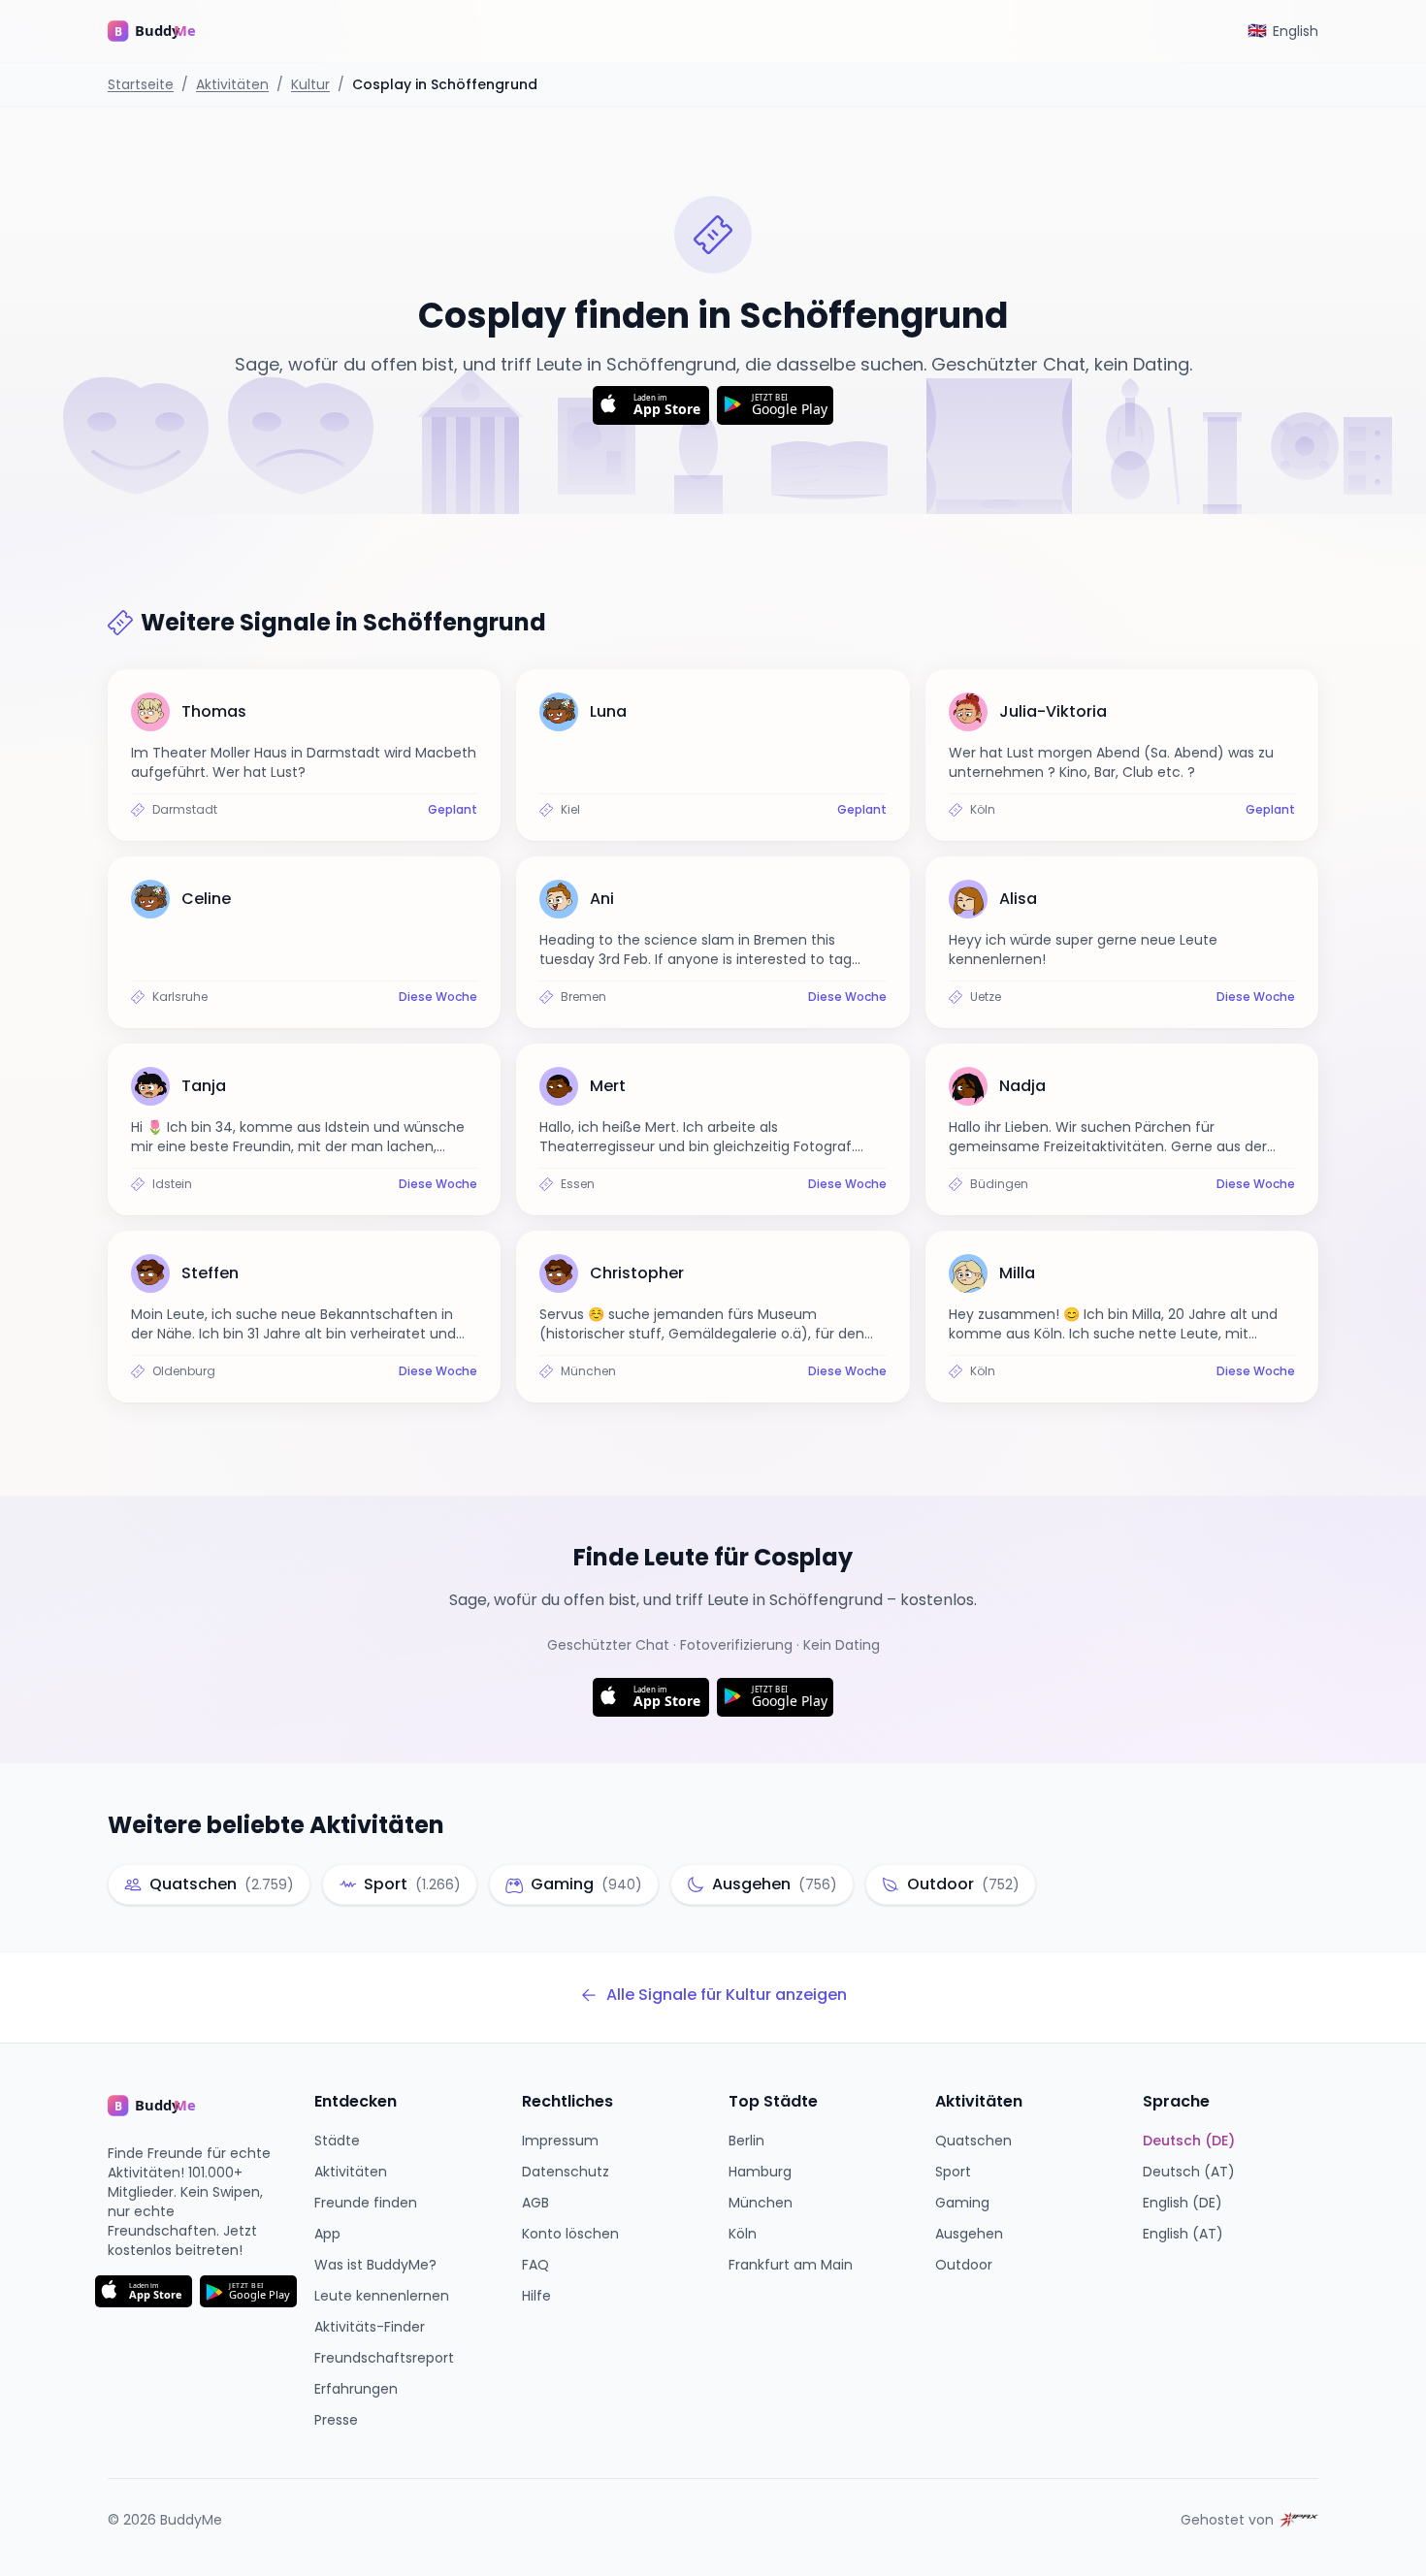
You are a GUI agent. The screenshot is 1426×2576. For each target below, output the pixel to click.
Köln (743, 2234)
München (761, 2203)
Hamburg (760, 2172)
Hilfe (536, 2296)
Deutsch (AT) (1189, 2172)
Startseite (141, 84)
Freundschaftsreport (384, 2358)
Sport (953, 2172)
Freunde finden (366, 2203)
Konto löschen (570, 2234)
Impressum (560, 2141)
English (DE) (1183, 2203)
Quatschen (973, 2141)
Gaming (962, 2203)
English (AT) (1183, 2234)
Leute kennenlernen (382, 2296)
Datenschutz (566, 2172)
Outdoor (964, 2265)
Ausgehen (969, 2234)
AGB (535, 2203)
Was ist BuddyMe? (375, 2265)
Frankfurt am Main (791, 2265)
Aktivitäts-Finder (370, 2327)
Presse (336, 2420)
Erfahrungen (356, 2389)
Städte (337, 2141)
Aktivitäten (232, 84)
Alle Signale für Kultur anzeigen (727, 1995)
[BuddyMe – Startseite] (166, 31)
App (327, 2234)
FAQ (535, 2265)
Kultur (310, 84)
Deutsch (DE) (1189, 2141)
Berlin (746, 2141)
